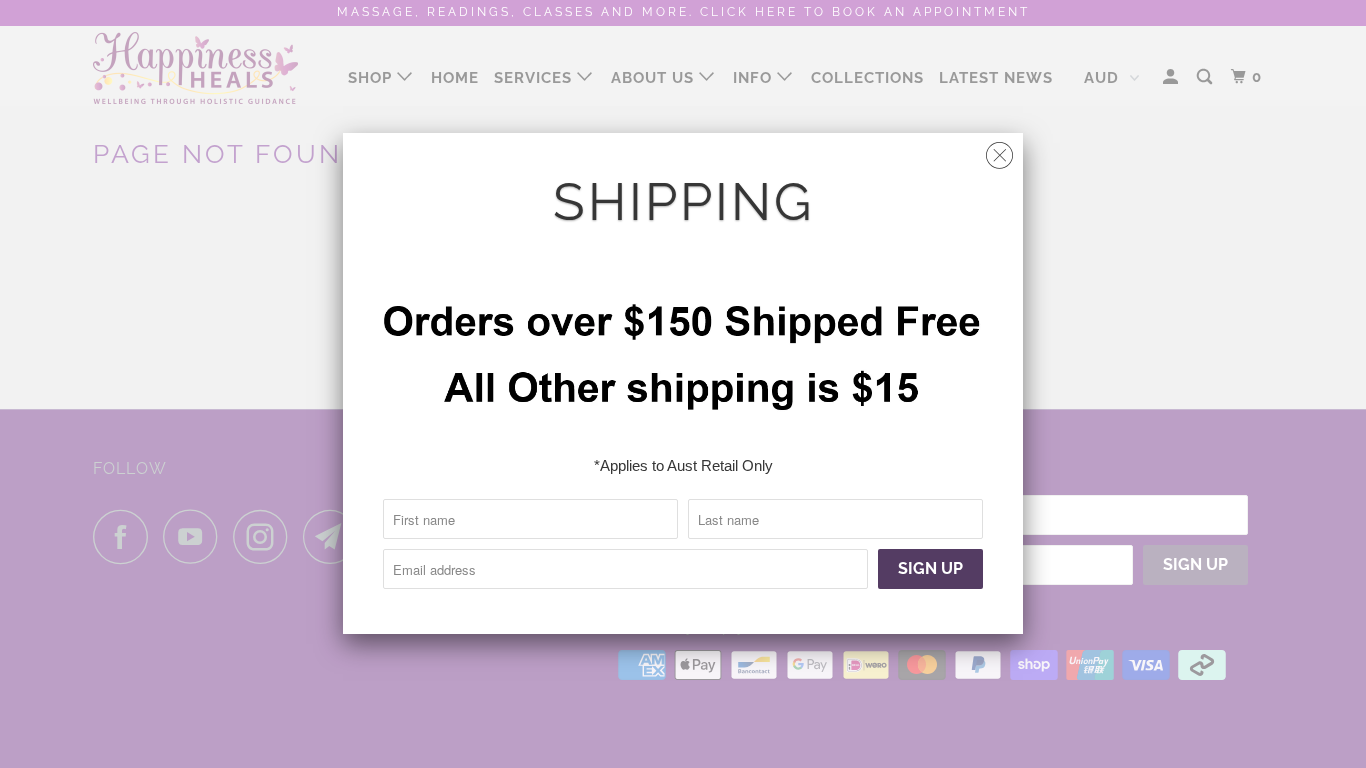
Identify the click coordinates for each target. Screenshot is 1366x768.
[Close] (999, 150)
